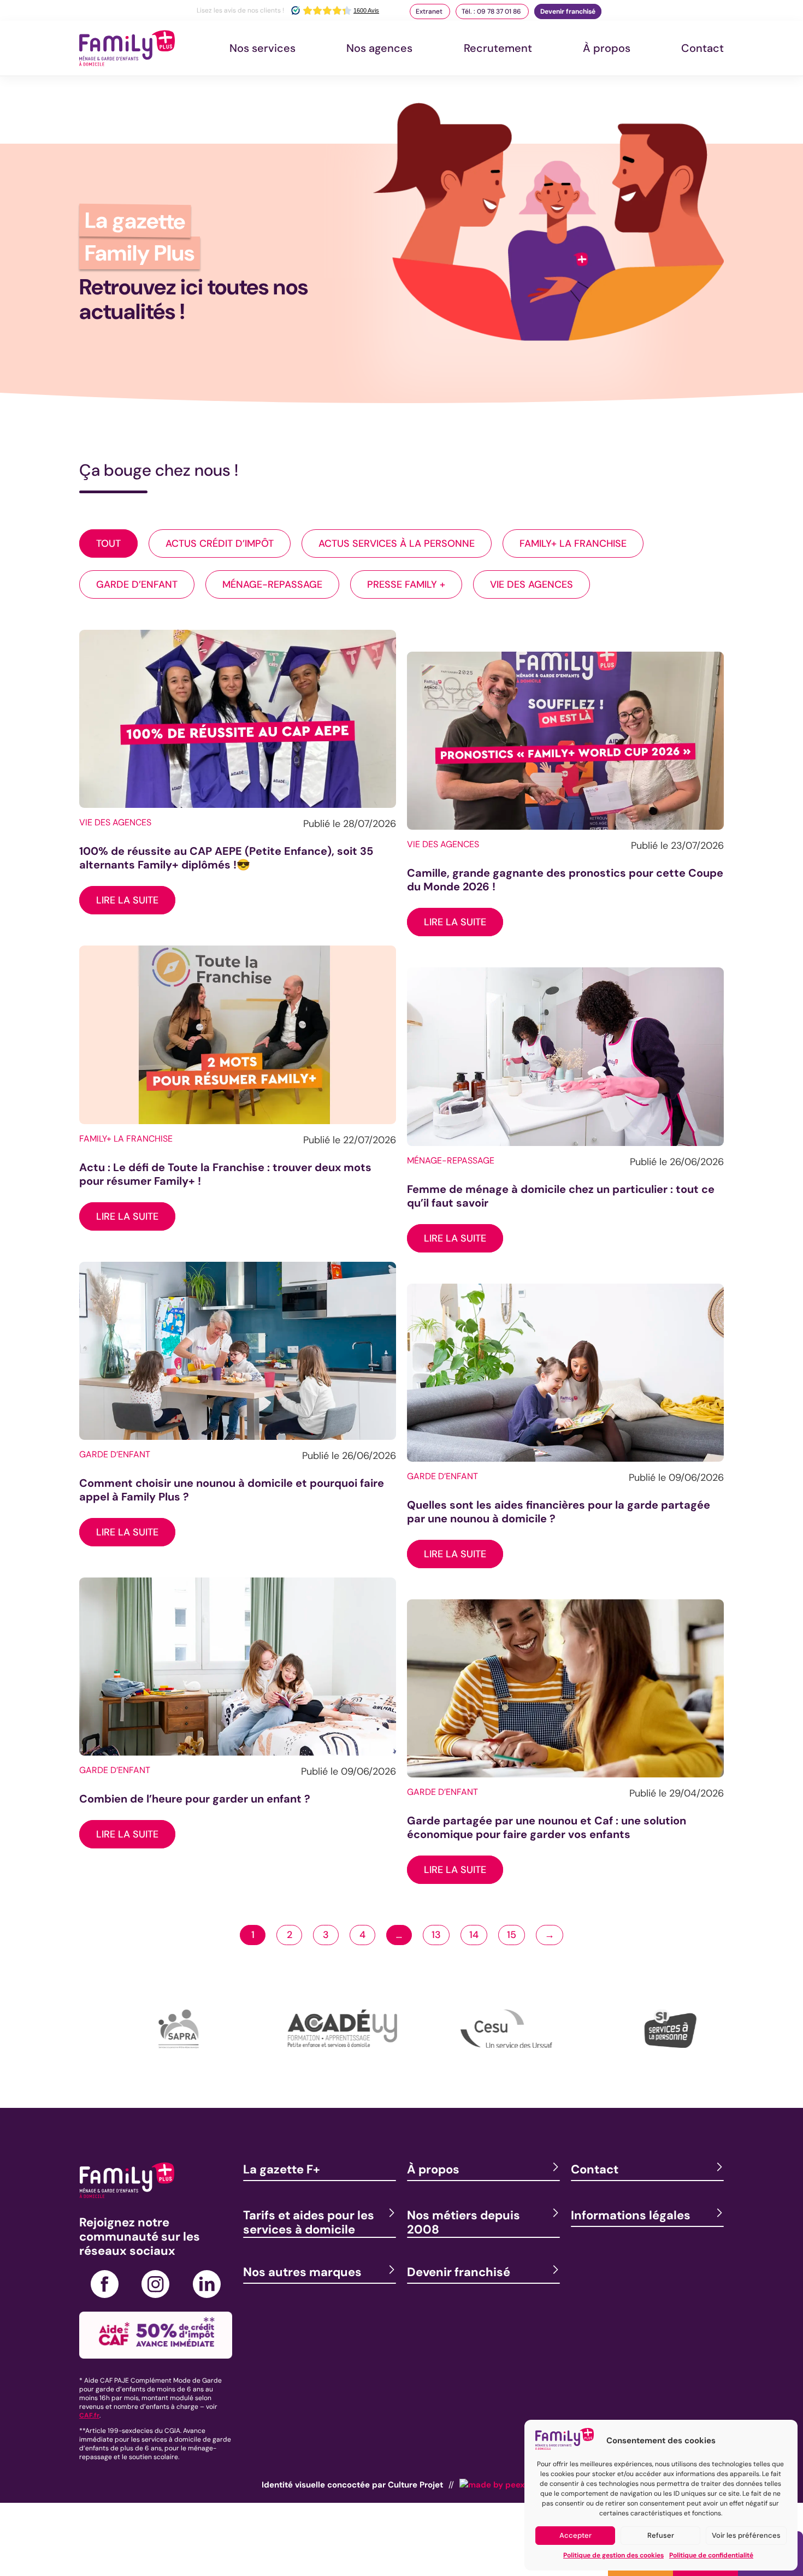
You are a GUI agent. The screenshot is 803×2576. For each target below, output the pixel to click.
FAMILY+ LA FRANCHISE (573, 543)
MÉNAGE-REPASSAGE (272, 584)
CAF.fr (89, 2415)
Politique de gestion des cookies (613, 2555)
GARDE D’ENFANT (137, 584)
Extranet (430, 11)
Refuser (661, 2535)
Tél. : (491, 11)
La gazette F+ (282, 2169)
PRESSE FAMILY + (406, 584)
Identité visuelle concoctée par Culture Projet (352, 2485)
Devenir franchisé (568, 11)
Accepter (575, 2535)
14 (474, 1935)
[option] (161, 2045)
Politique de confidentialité (711, 2555)
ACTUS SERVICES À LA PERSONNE (397, 543)
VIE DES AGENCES (532, 584)
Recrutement (498, 48)
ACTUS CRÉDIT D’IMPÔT (220, 543)
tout (108, 543)
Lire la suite (127, 900)
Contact (702, 48)
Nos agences (379, 48)
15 (512, 1935)
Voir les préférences (746, 2535)
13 (436, 1935)
